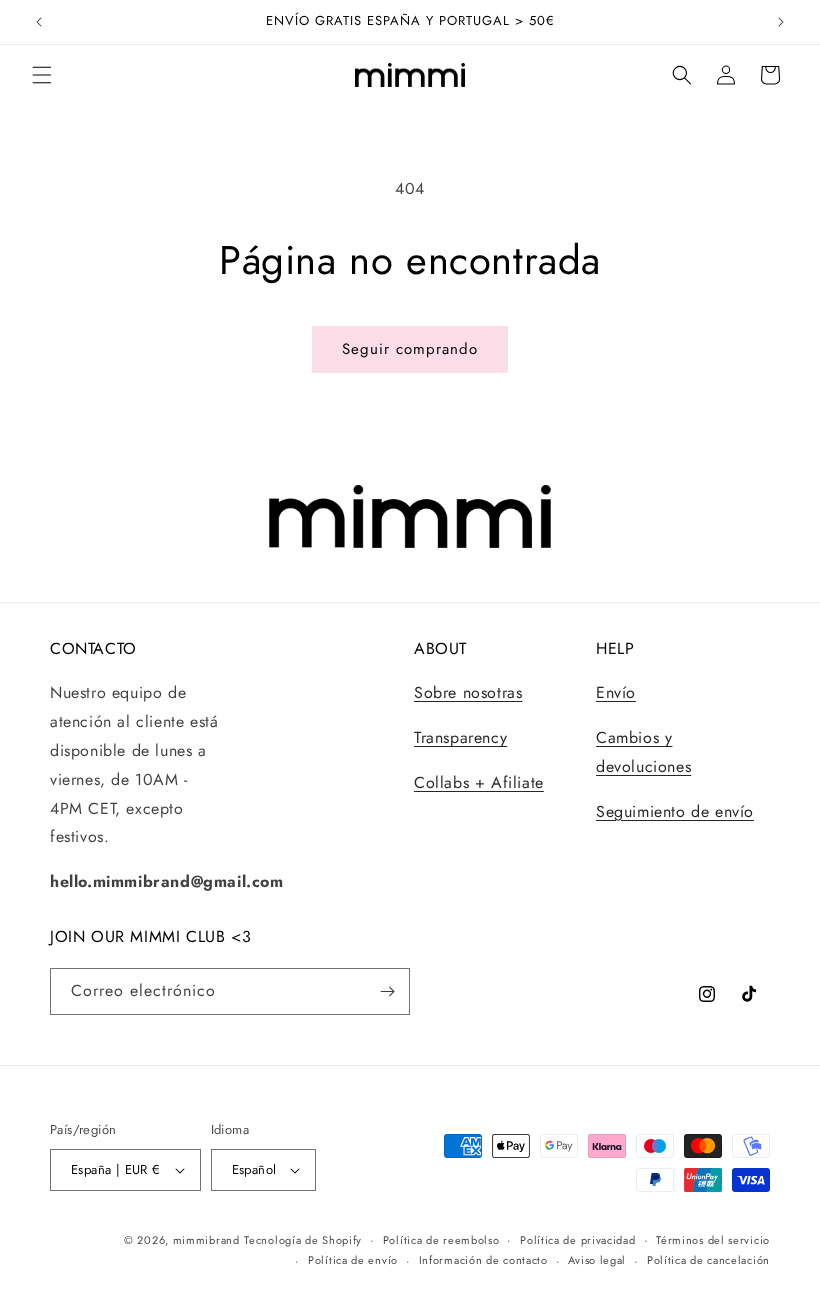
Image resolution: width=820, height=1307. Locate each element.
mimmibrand (206, 1240)
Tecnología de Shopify (303, 1240)
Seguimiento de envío (675, 811)
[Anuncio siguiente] (781, 22)
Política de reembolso (441, 1240)
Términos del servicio (713, 1240)
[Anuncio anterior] (39, 22)
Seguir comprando (410, 349)
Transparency (460, 737)
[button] (42, 75)
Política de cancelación (708, 1260)
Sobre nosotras (468, 692)
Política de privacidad (577, 1240)
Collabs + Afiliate (479, 782)
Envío (616, 692)
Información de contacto (483, 1260)
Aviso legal (597, 1260)
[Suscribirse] (387, 991)
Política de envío (353, 1260)
